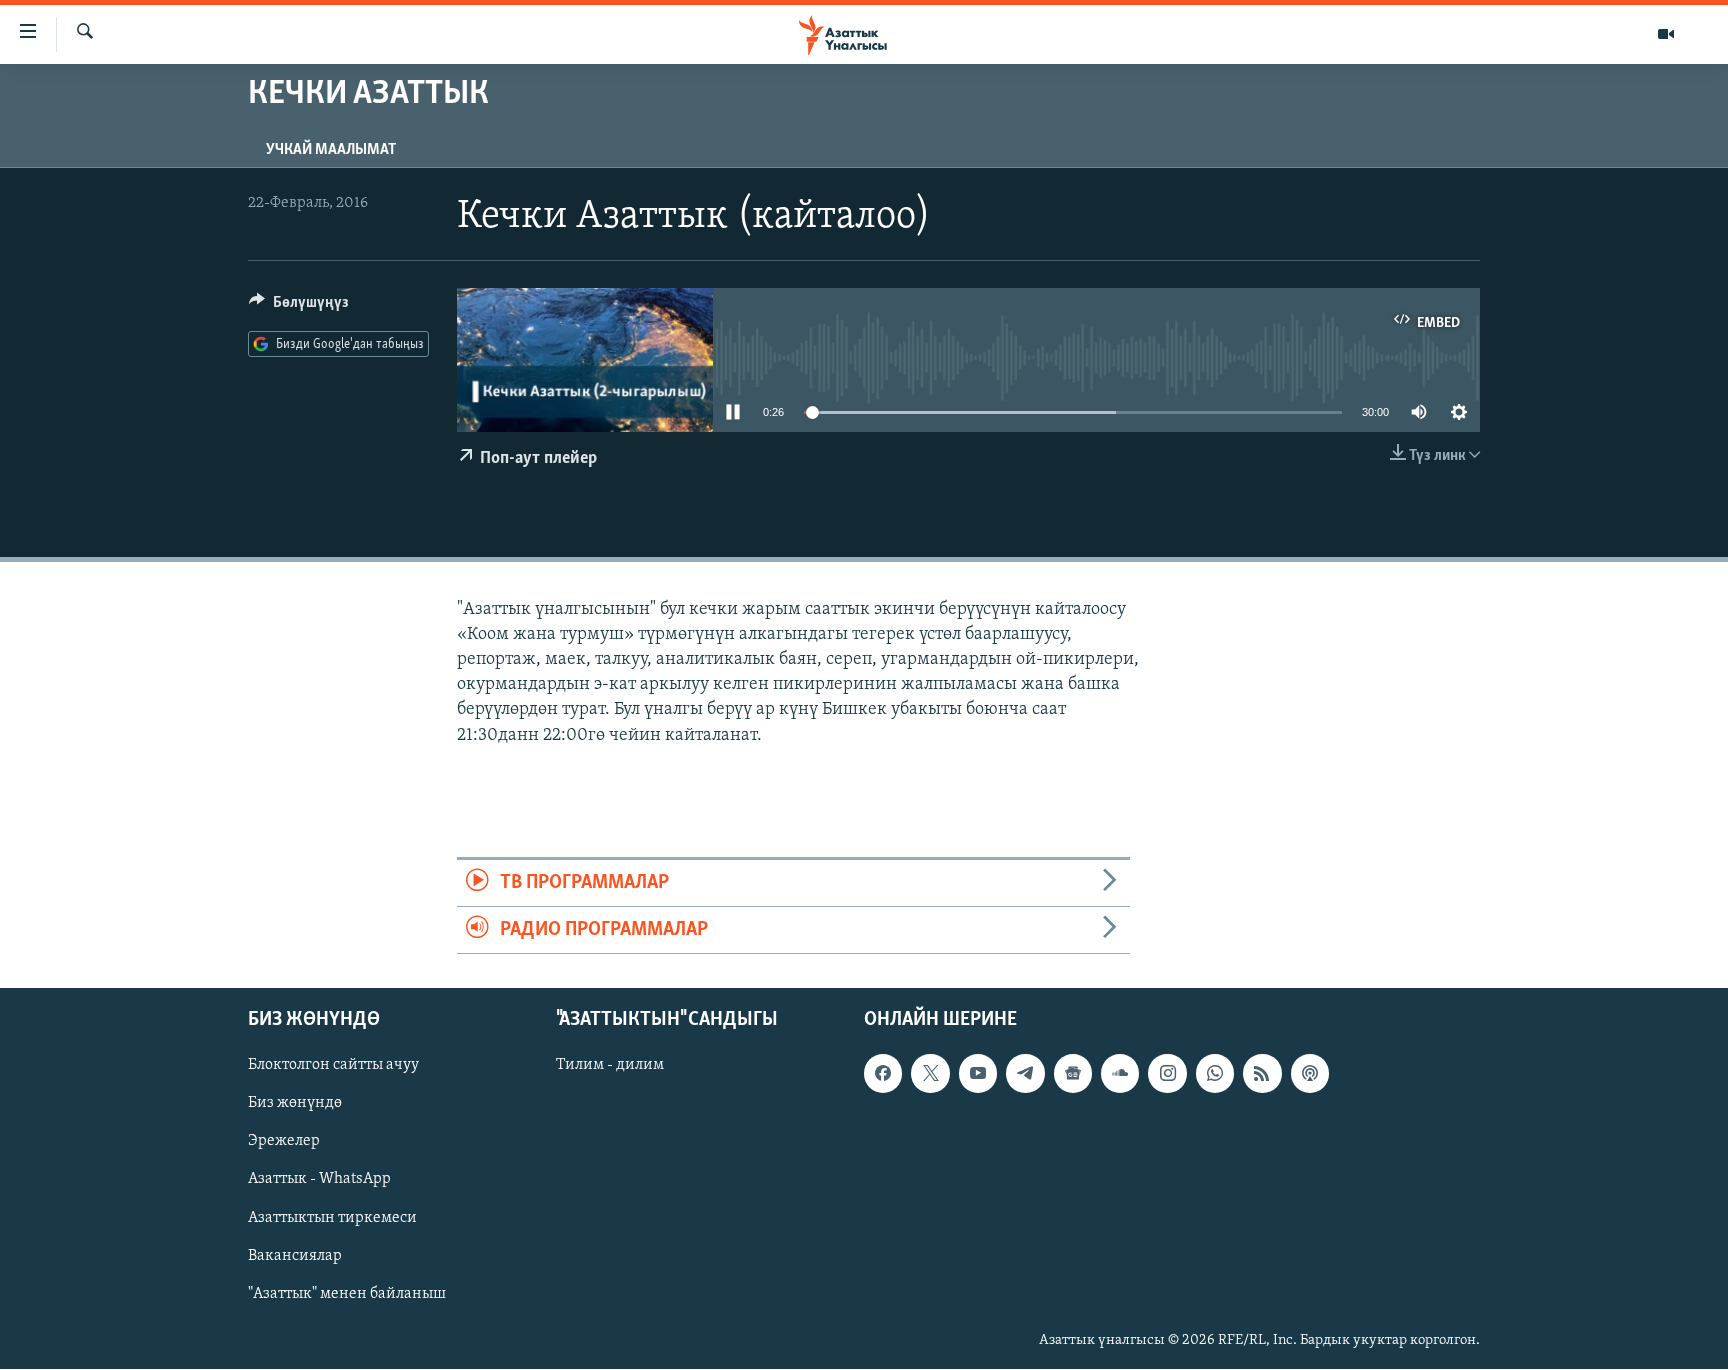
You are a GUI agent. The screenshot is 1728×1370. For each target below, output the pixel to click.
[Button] (299, 307)
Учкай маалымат (331, 150)
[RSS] (1262, 1074)
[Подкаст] (1310, 1074)
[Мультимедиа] (1666, 34)
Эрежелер (284, 1142)
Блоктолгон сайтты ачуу (333, 1066)
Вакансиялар (295, 1256)
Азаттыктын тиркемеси (332, 1218)
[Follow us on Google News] (1073, 1074)
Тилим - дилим (610, 1066)
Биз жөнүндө (295, 1104)
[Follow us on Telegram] (1025, 1074)
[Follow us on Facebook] (883, 1074)
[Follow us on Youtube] (978, 1074)
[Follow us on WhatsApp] (1215, 1074)
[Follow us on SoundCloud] (1120, 1074)
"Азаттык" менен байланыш (347, 1294)
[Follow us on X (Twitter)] (930, 1074)
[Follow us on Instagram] (1167, 1074)
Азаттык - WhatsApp (319, 1180)
